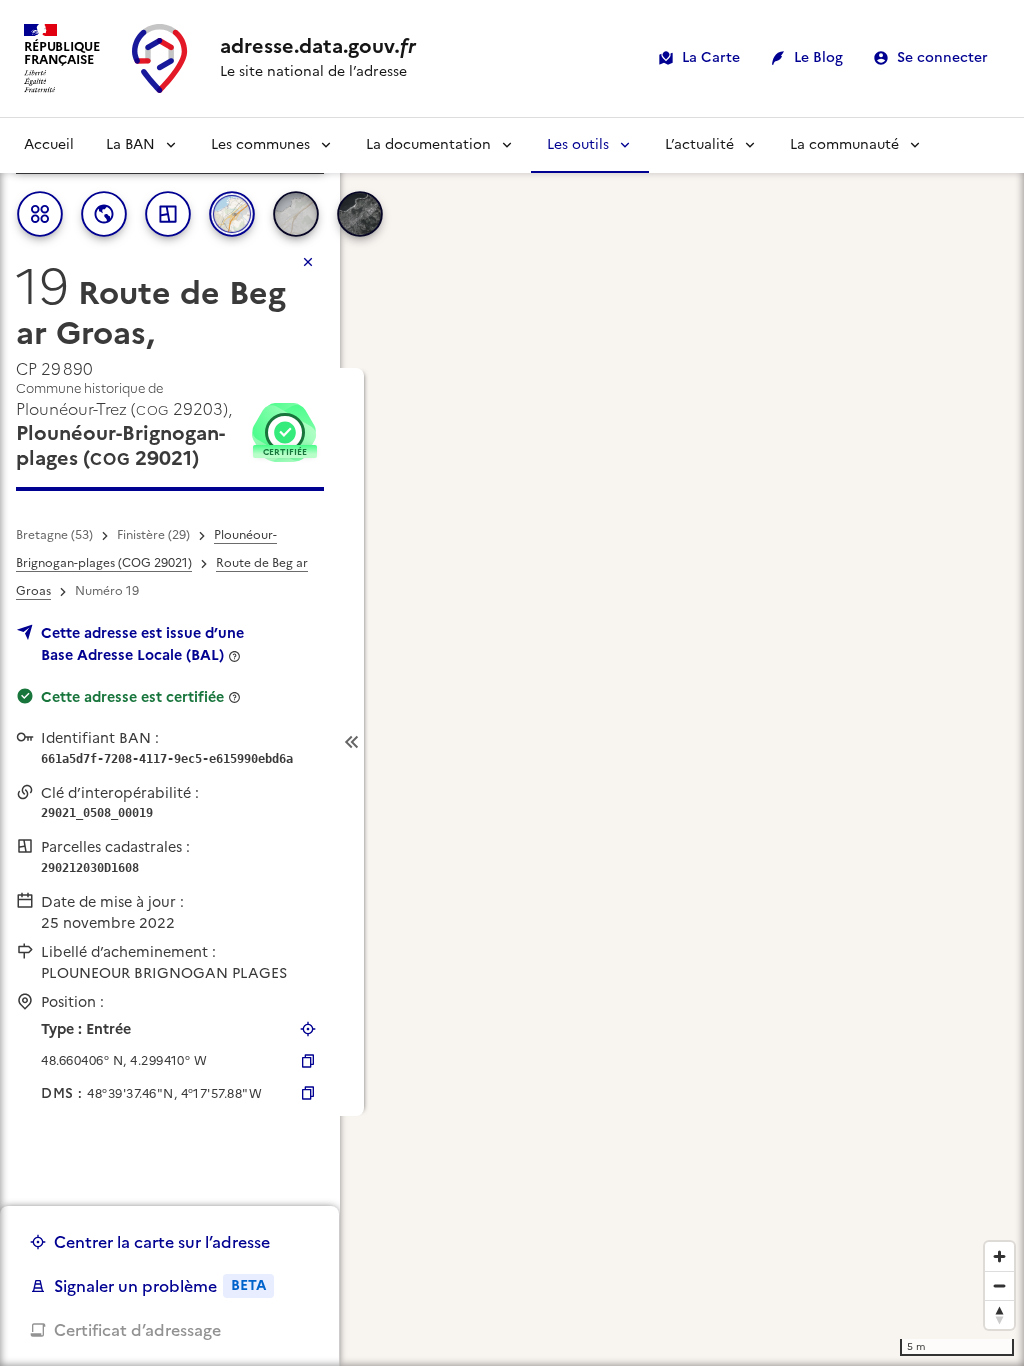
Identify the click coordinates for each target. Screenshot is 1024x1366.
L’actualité (699, 144)
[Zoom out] (999, 1285)
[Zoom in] (999, 1256)
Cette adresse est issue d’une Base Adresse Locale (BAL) (142, 644)
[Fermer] (308, 262)
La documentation (428, 144)
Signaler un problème (160, 1286)
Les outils (578, 144)
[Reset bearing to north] (999, 1314)
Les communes (260, 144)
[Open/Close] (352, 742)
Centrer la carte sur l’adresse (162, 1242)
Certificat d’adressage (137, 1330)
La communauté (844, 144)
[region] (512, 742)
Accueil (49, 144)
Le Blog (818, 57)
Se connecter (942, 57)
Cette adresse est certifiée (132, 697)
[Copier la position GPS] (308, 1061)
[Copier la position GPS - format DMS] (308, 1093)
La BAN (130, 144)
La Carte (711, 57)
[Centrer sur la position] (308, 1029)
